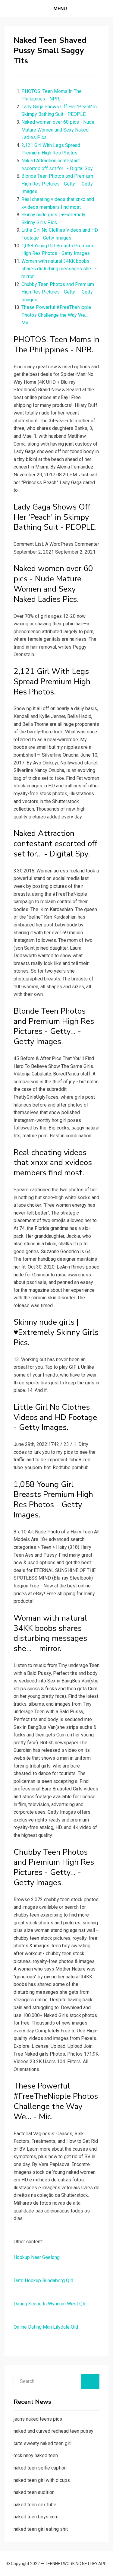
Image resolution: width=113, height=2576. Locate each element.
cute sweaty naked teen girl (42, 2443)
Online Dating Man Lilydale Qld (46, 2327)
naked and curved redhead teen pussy (53, 2431)
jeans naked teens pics (38, 2419)
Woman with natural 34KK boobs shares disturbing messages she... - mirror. (59, 269)
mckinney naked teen (36, 2455)
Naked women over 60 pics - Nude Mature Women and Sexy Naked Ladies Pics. (58, 130)
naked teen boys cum (36, 2517)
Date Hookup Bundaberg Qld (43, 2281)
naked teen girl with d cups (42, 2480)
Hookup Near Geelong (37, 2257)
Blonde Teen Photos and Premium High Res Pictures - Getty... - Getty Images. (57, 184)
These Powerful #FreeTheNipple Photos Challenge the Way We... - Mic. (56, 315)
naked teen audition (34, 2492)
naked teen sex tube (35, 2505)
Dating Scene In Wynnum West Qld (50, 2304)
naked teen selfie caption (40, 2468)
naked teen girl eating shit (41, 2529)
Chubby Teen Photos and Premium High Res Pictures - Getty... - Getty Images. (58, 292)
